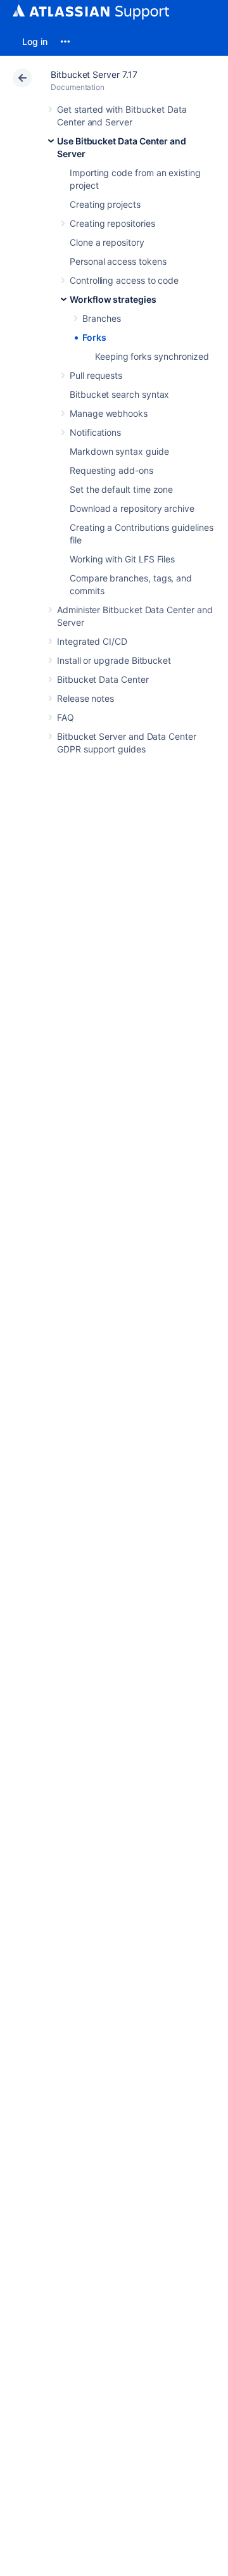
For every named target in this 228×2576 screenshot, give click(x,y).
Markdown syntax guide (119, 451)
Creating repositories (112, 223)
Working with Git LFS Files (122, 559)
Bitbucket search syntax (119, 394)
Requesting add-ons (111, 470)
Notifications (95, 432)
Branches (101, 318)
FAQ (66, 717)
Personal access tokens (118, 261)
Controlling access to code (124, 280)
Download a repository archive (132, 508)
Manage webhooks (109, 413)
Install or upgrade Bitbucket (114, 660)
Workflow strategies (113, 299)
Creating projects (105, 204)
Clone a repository (107, 242)
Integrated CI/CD (92, 641)
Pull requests (96, 375)
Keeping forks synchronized (152, 356)
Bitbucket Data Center (103, 679)
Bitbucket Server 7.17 (94, 74)
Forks (94, 337)
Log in (35, 41)
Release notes (85, 698)
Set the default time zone (121, 489)
